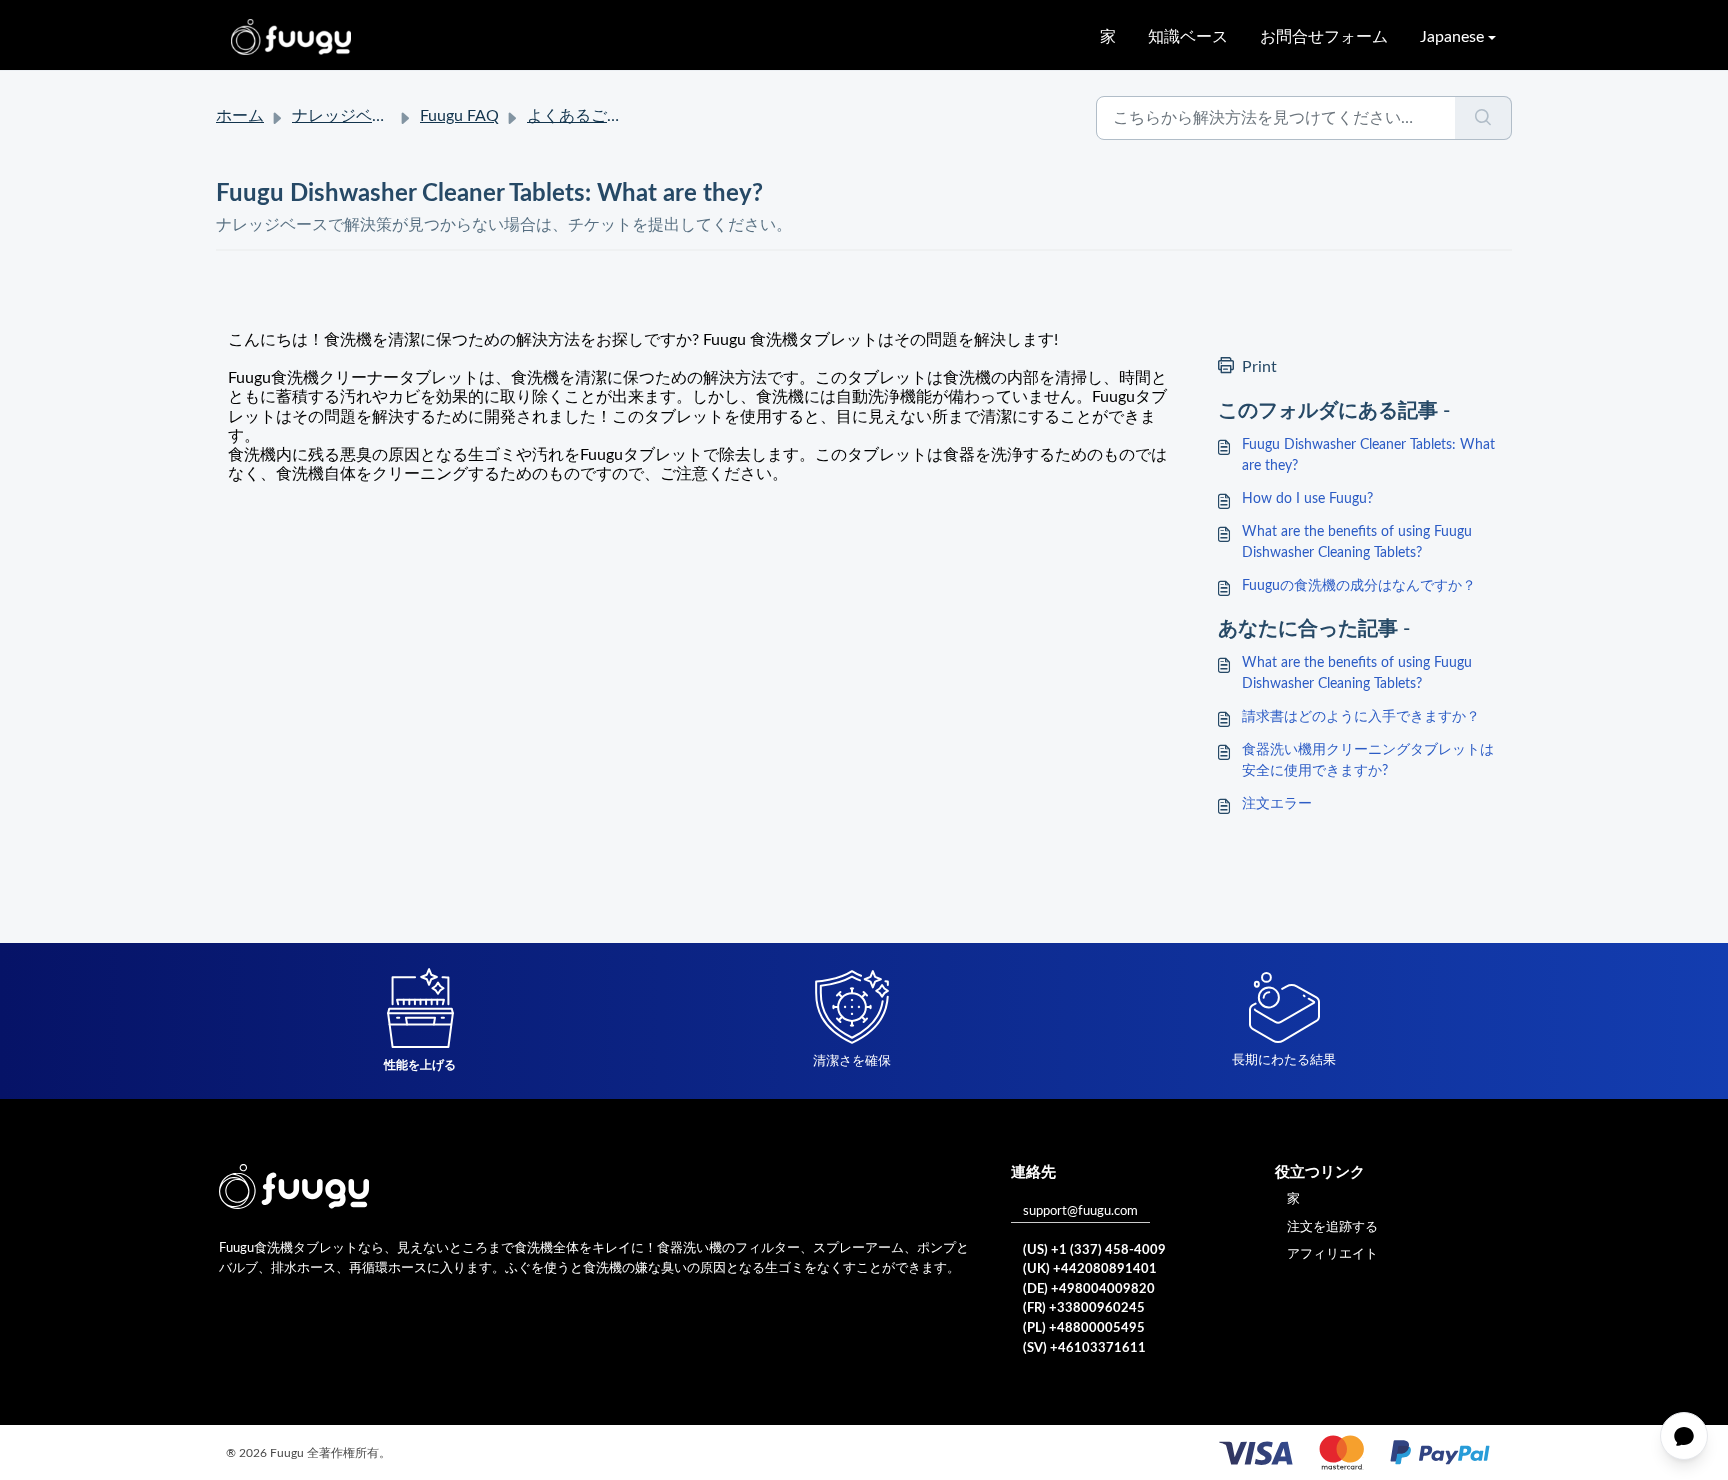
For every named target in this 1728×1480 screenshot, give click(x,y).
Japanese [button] (1452, 37)
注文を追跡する (1332, 1227)
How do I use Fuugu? (1307, 499)
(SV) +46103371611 (1084, 1348)
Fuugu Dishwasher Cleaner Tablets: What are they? (1368, 455)
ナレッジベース (348, 116)
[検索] (1483, 118)
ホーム (240, 116)
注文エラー (1277, 804)
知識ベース (1188, 37)
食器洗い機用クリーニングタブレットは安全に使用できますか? (1368, 760)
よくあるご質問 (583, 116)
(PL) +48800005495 (1084, 1328)
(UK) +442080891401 (1090, 1269)
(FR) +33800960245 (1084, 1308)
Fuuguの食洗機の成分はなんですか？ (1359, 586)
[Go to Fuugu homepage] (291, 37)
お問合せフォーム (1324, 37)
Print (1259, 367)
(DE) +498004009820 (1089, 1289)
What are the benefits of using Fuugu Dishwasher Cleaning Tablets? (1357, 542)
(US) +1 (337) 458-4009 (1094, 1250)
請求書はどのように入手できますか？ (1361, 717)
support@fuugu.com (1080, 1211)
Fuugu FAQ (459, 116)
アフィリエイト (1332, 1254)
